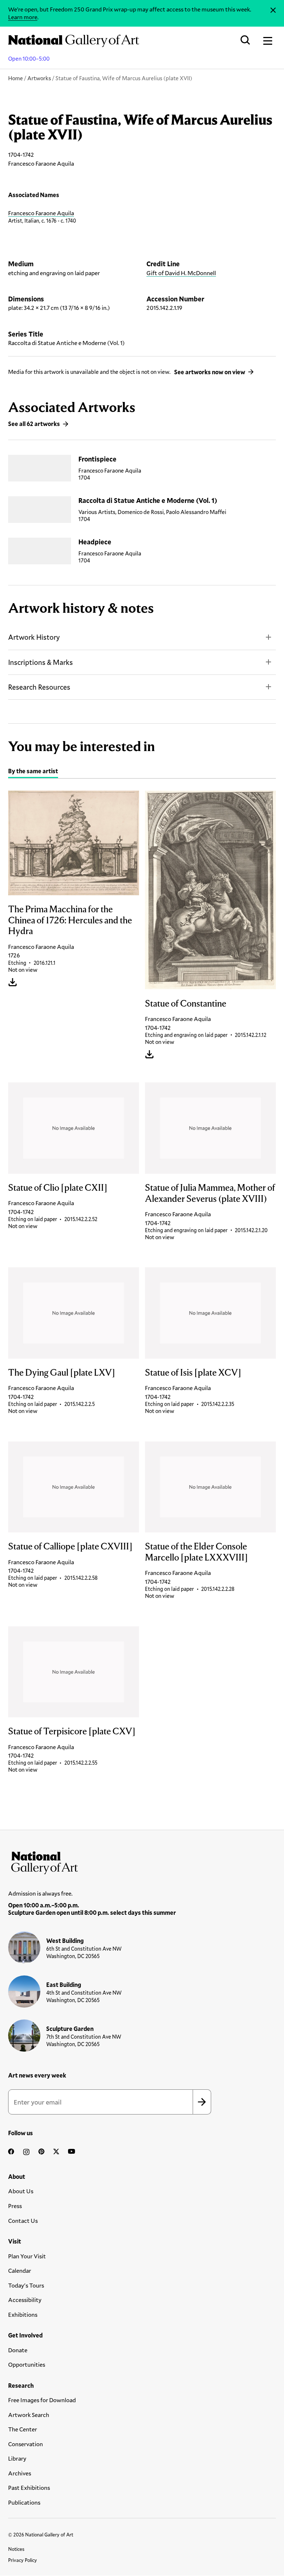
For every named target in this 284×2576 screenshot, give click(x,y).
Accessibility (25, 2300)
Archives (20, 2473)
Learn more (23, 17)
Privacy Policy (23, 2560)
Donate (18, 2350)
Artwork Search (29, 2415)
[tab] (33, 772)
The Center (23, 2429)
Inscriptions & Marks (40, 662)
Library (17, 2458)
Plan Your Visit (27, 2256)
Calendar (20, 2270)
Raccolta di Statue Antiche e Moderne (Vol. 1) (148, 500)
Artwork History (34, 637)
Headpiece (95, 542)
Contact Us (23, 2220)
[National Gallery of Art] (142, 1861)
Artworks (39, 78)
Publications (24, 2502)
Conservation (26, 2444)
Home (16, 78)
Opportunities (27, 2364)
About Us (21, 2191)
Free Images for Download (42, 2400)
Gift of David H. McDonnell (181, 273)
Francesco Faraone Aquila (41, 213)
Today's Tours (26, 2285)
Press (15, 2206)
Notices (16, 2549)
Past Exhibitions (29, 2487)
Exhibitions (23, 2314)
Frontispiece (97, 459)
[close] (273, 10)
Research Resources (39, 687)
